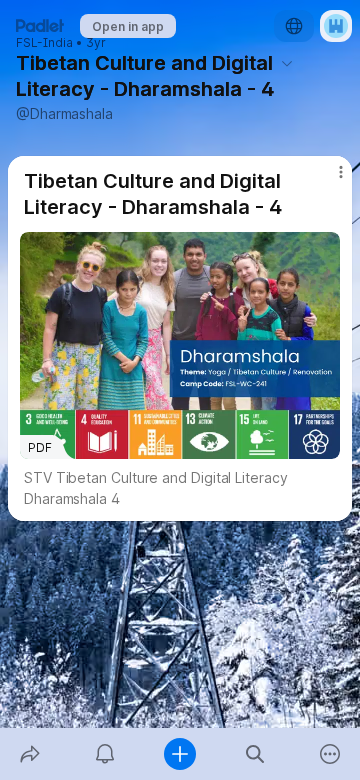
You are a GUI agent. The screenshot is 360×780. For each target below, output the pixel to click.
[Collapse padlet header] (287, 63)
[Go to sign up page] (336, 26)
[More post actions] (328, 180)
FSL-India (44, 43)
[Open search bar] (255, 754)
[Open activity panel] (104, 754)
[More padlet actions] (330, 754)
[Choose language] (294, 26)
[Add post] (179, 754)
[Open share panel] (29, 754)
